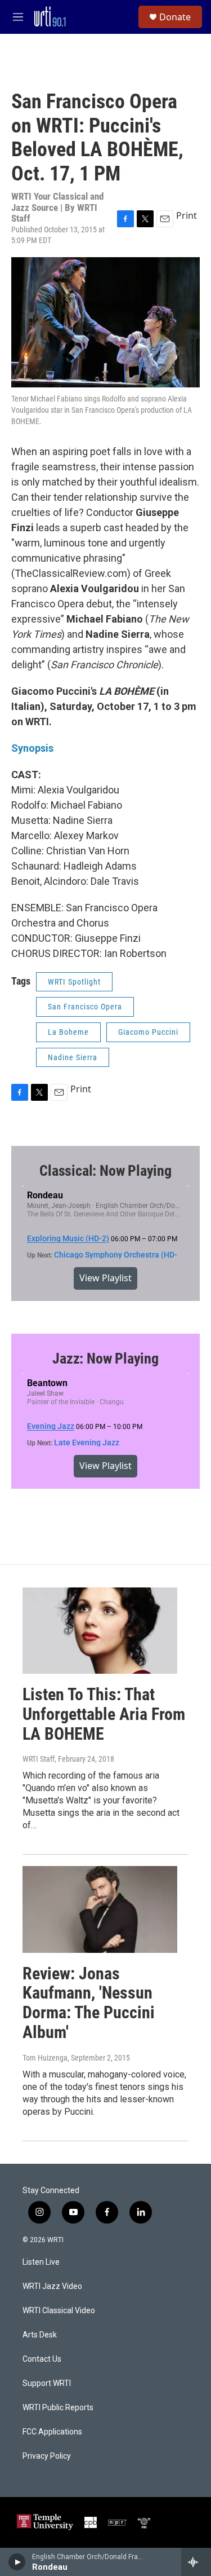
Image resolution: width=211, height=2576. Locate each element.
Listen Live (41, 2262)
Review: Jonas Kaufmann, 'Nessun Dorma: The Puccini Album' (89, 2003)
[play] (17, 2562)
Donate (175, 17)
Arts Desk (40, 2335)
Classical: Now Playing (105, 1171)
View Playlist (105, 1278)
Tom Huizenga (45, 2058)
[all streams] (196, 2562)
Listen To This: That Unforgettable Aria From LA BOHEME (104, 1714)
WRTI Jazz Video (52, 2286)
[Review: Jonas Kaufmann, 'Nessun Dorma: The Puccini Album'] (100, 1909)
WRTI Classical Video (59, 2311)
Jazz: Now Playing (105, 1358)
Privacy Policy (47, 2456)
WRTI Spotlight (74, 982)
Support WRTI (47, 2383)
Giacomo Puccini (148, 1032)
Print (187, 215)
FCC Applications (52, 2432)
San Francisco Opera (85, 1007)
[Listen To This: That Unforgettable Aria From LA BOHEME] (100, 1631)
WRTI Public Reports (58, 2408)
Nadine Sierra (73, 1057)
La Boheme (68, 1032)
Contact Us (42, 2359)
